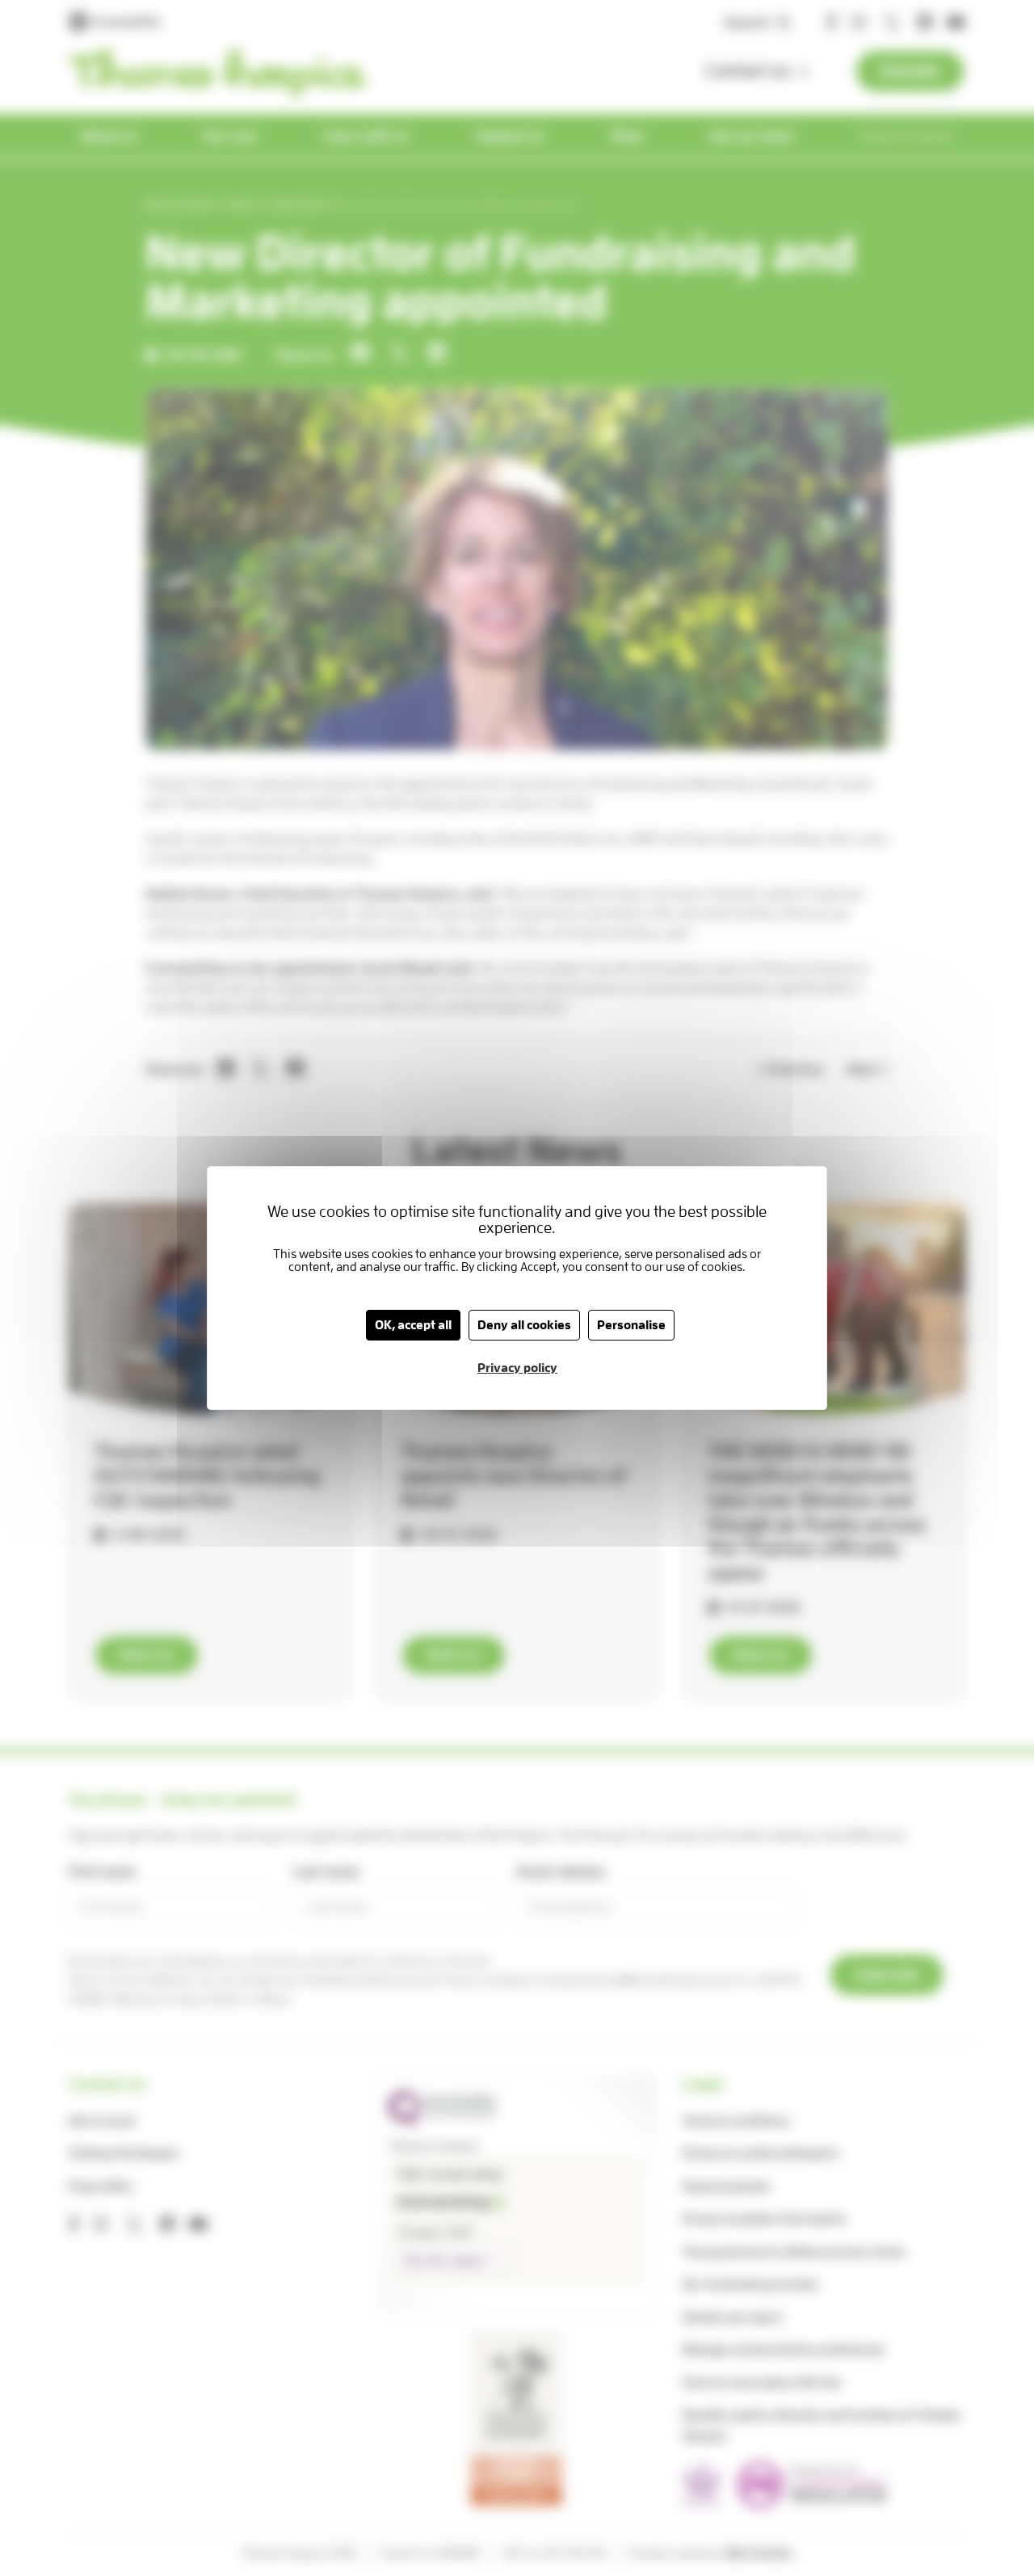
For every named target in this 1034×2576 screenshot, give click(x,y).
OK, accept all (413, 1325)
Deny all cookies (524, 1325)
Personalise (631, 1325)
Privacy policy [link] (517, 1368)
